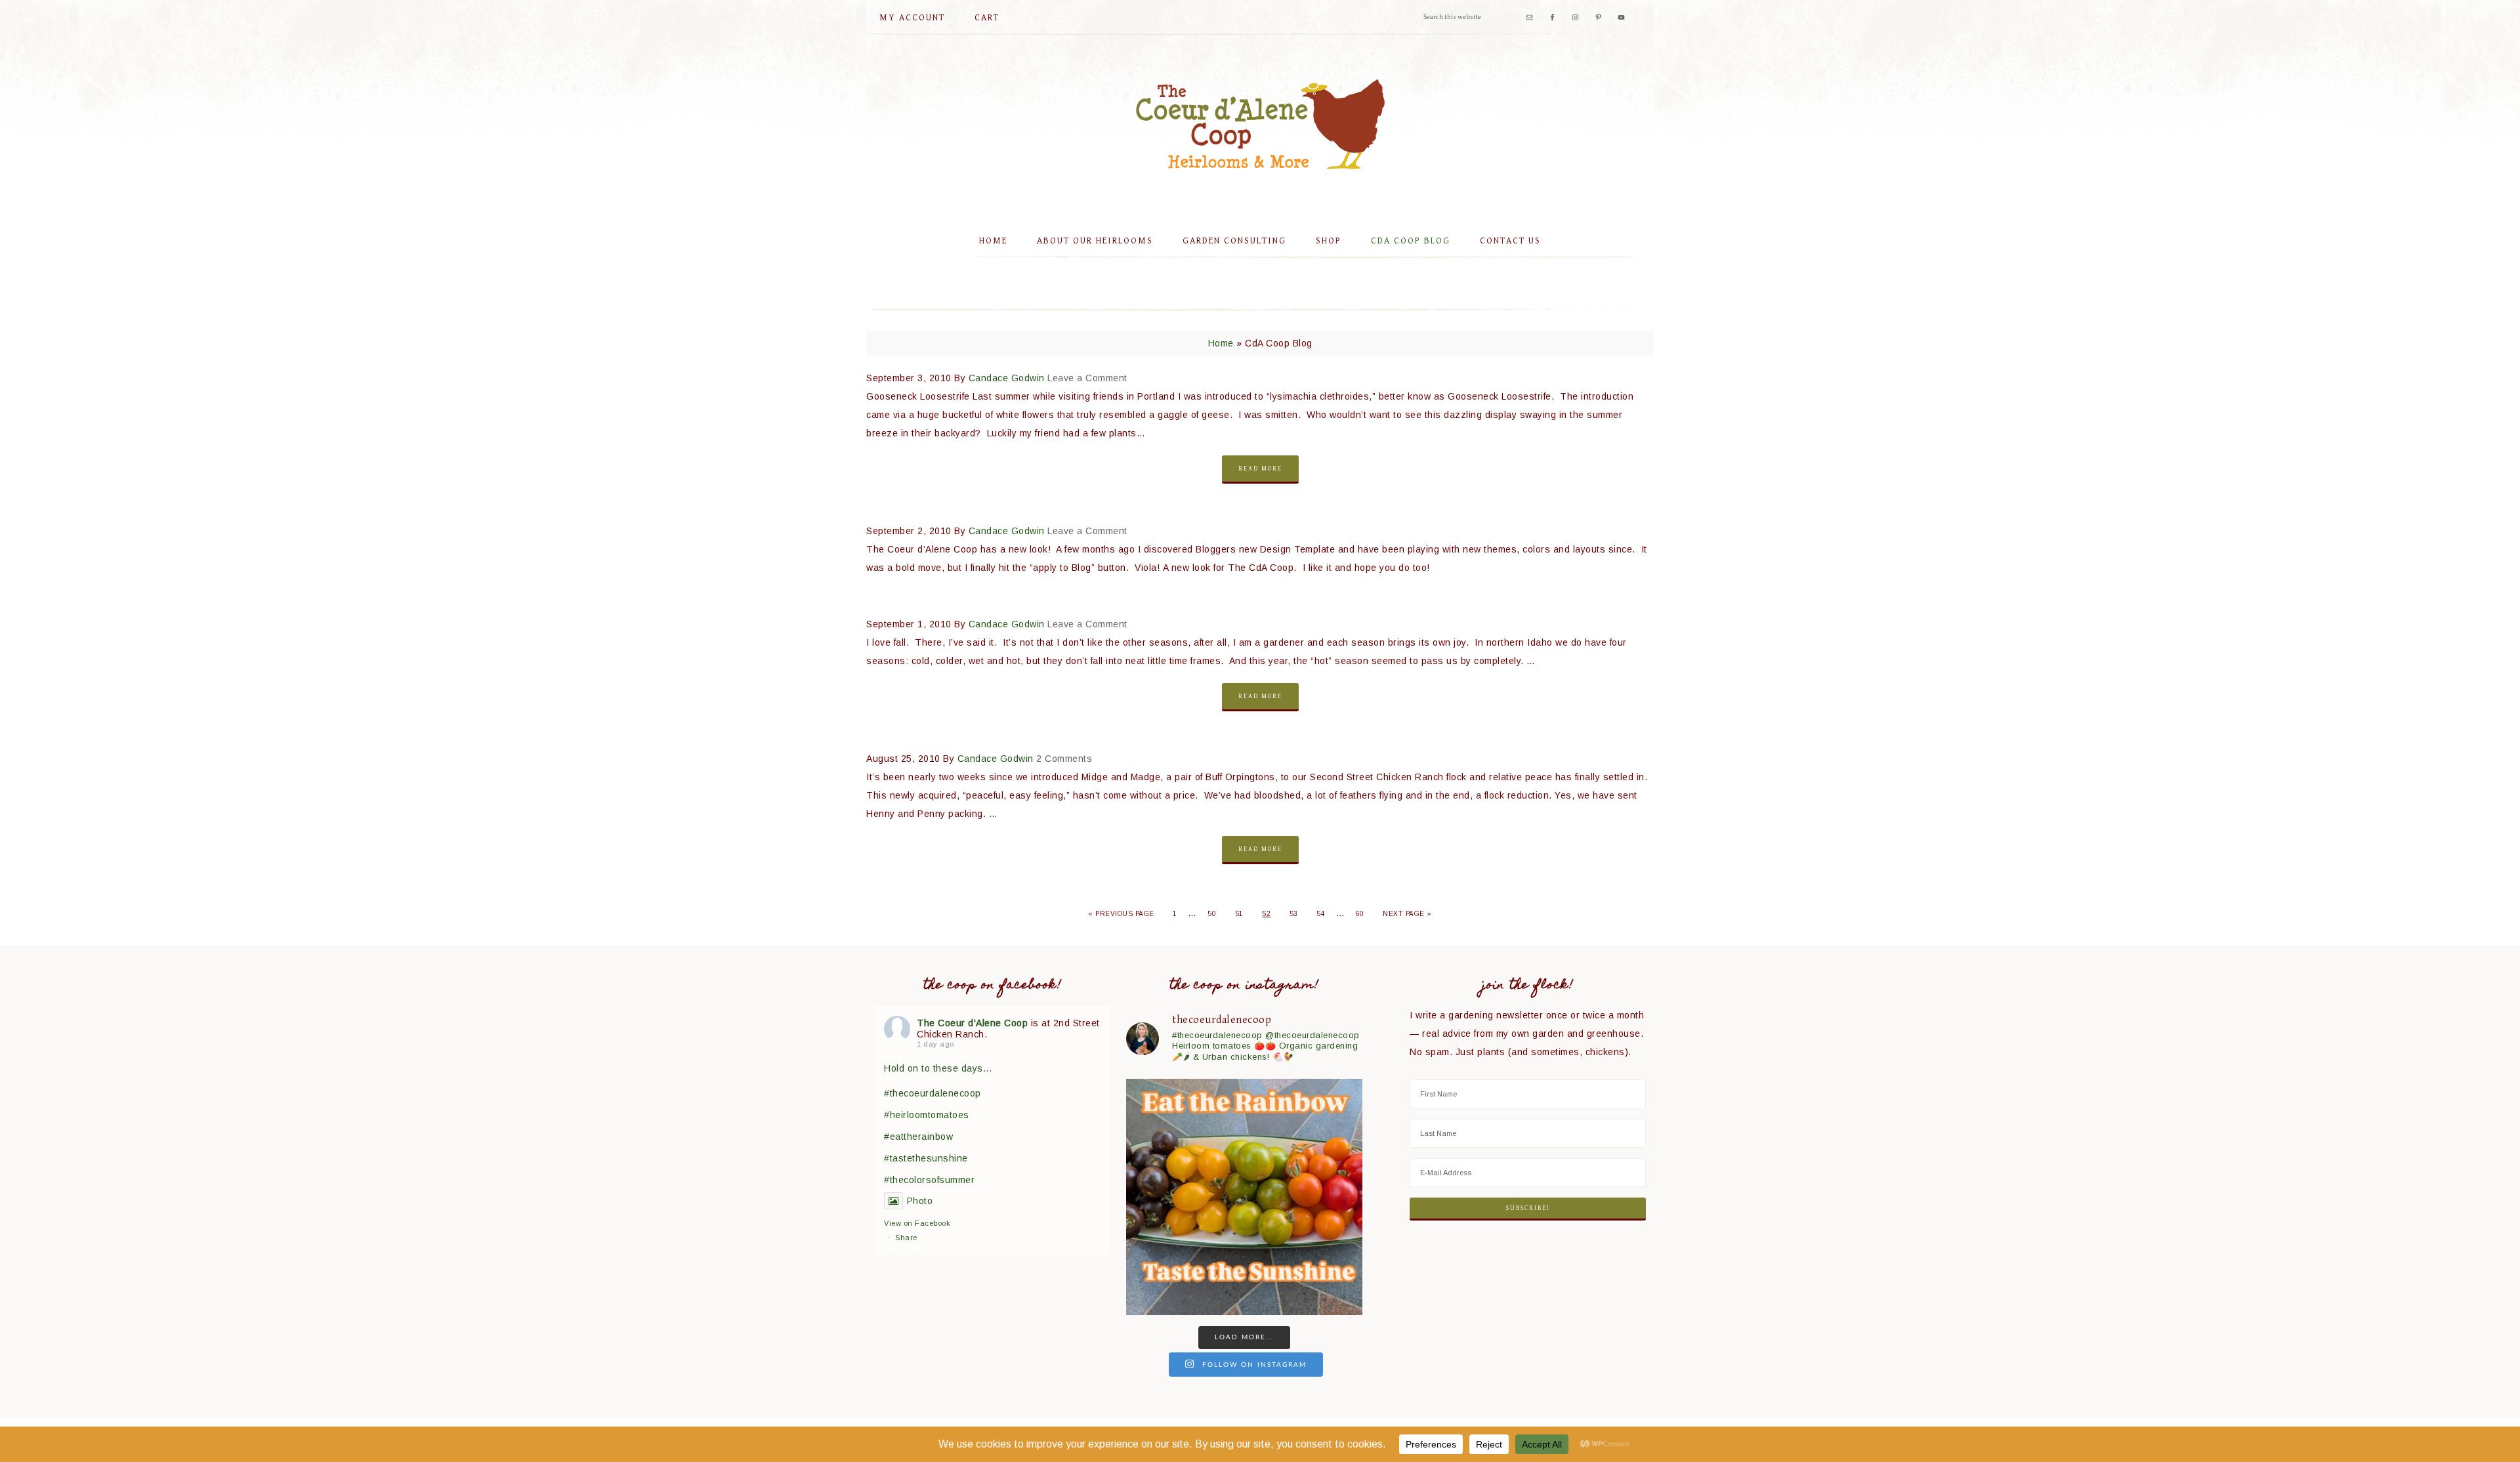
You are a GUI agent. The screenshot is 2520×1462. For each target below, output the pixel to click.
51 (1239, 914)
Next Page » (1407, 914)
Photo (920, 1201)
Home (1221, 343)
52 (1266, 914)
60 (1360, 914)
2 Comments (1064, 759)
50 (1212, 914)
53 (1294, 914)
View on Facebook (917, 1223)
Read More (1260, 469)
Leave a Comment (1087, 378)
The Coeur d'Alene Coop (1260, 124)
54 (1321, 914)
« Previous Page (1121, 914)
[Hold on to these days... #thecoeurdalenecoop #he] (1244, 1197)
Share (906, 1238)
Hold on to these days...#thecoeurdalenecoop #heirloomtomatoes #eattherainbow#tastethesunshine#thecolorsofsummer (938, 1124)
